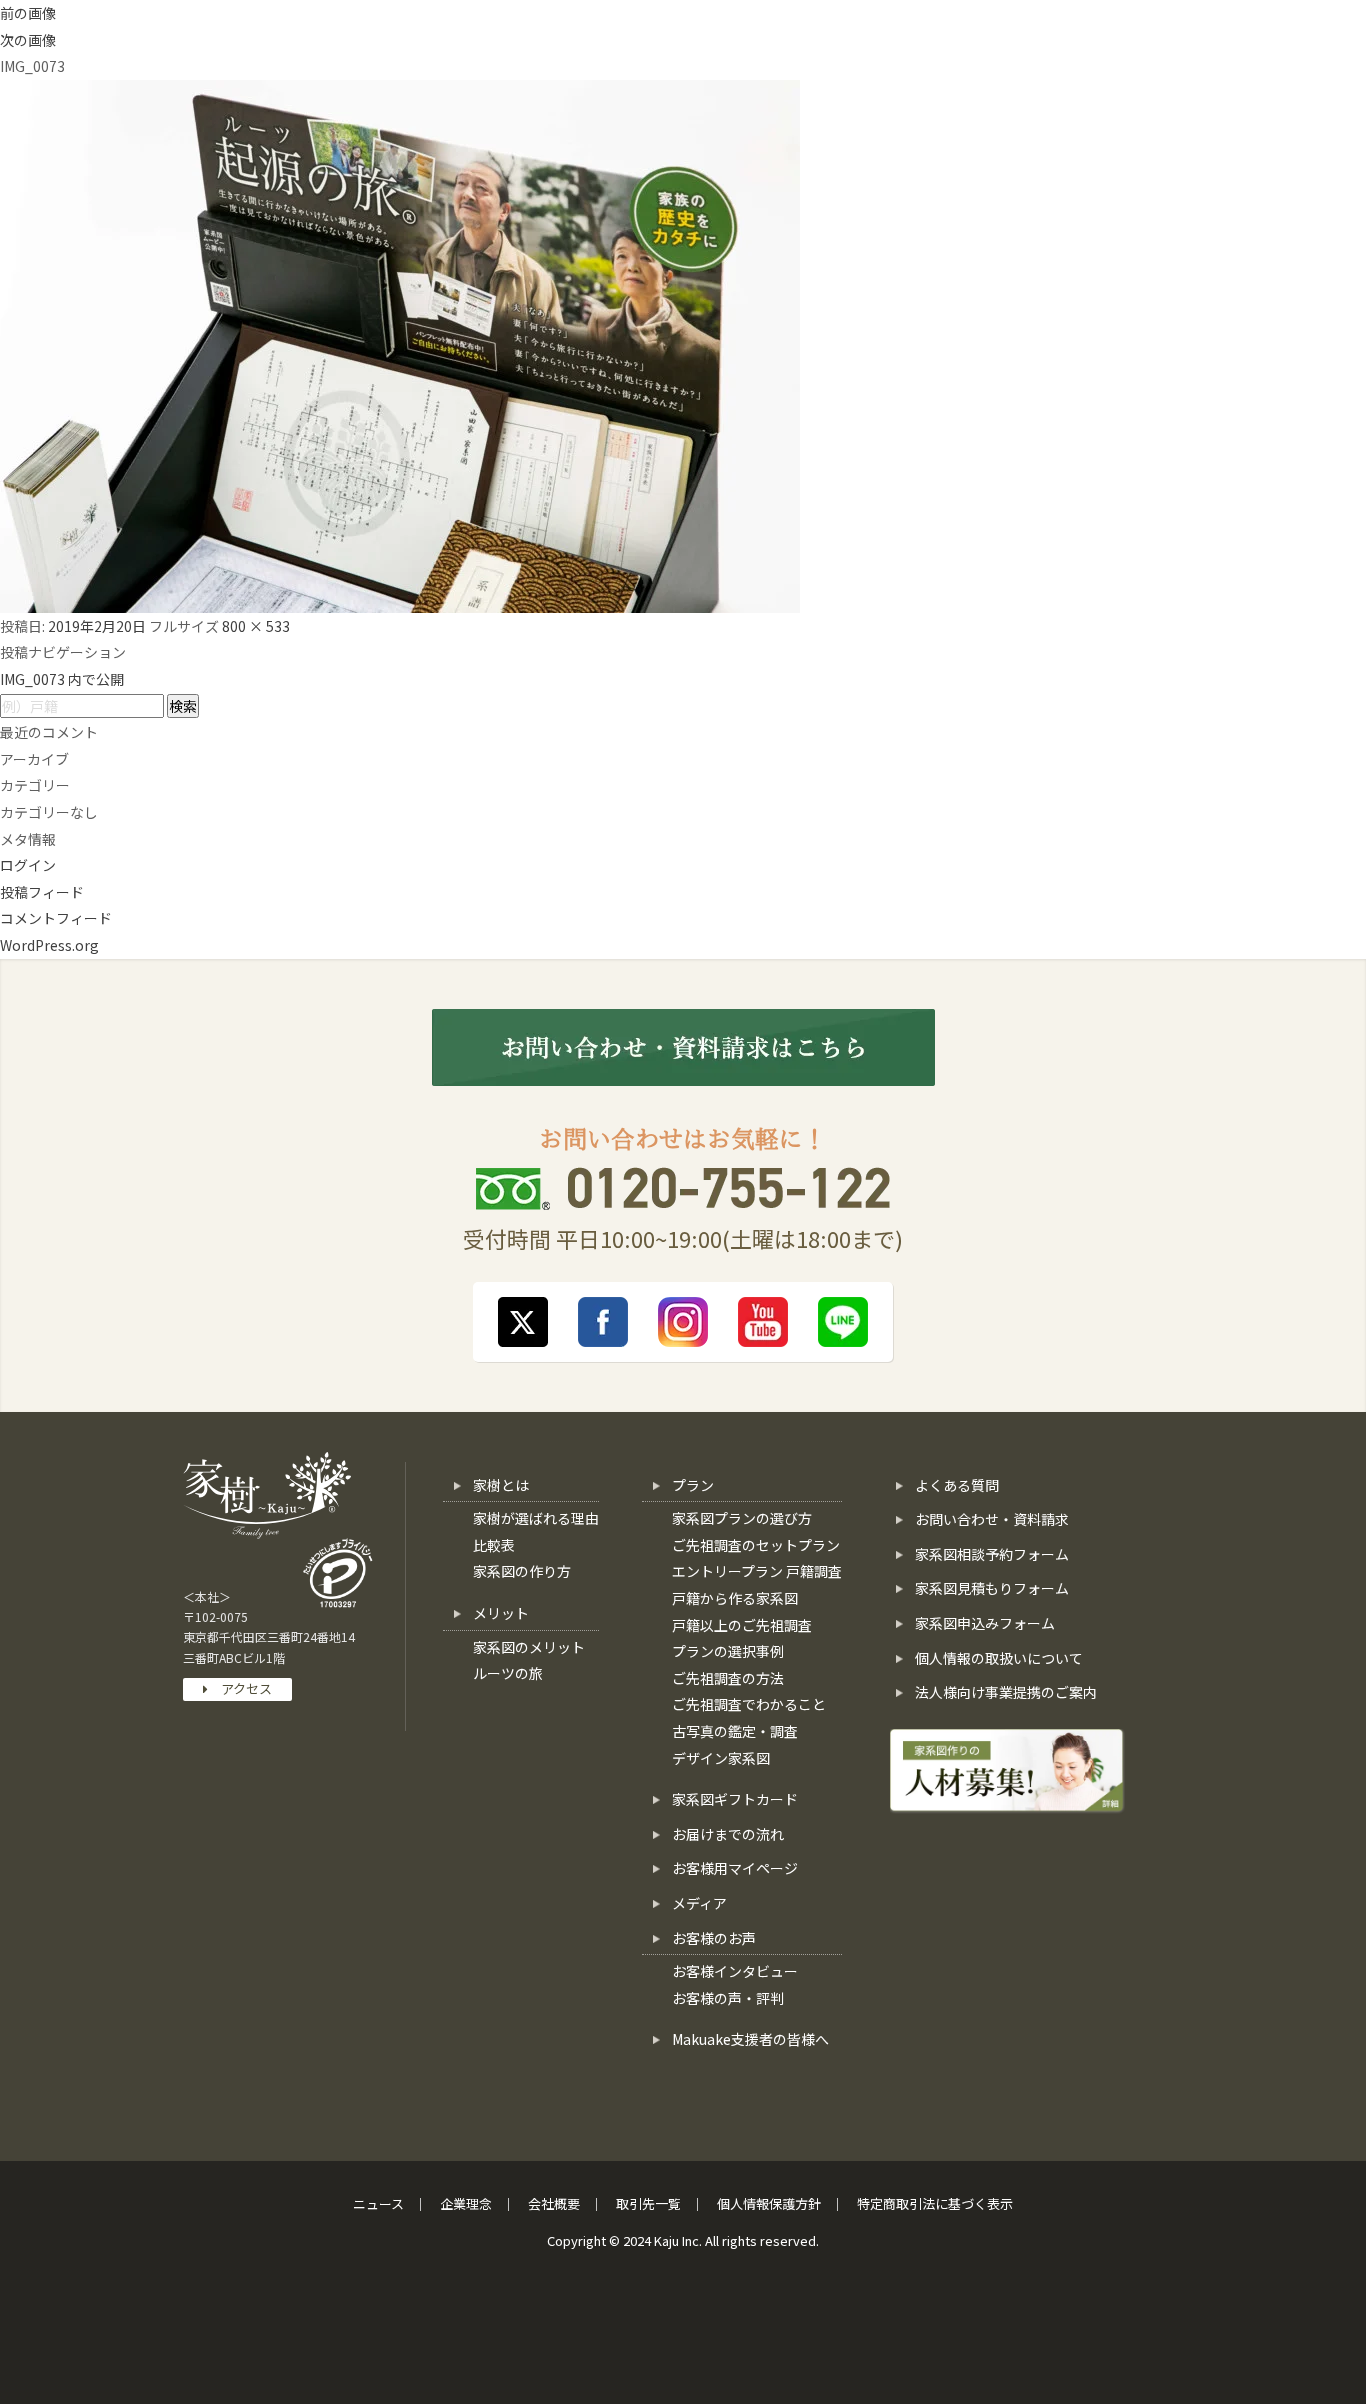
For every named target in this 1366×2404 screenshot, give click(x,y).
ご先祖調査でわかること (749, 1704)
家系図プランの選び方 (742, 1518)
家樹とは (501, 1485)
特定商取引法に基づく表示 (935, 2203)
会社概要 (554, 2203)
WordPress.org (49, 945)
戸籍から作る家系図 (735, 1598)
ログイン (28, 865)
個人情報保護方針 (769, 2203)
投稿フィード (42, 892)
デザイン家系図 (721, 1758)
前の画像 (28, 13)
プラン (693, 1485)
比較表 (494, 1545)
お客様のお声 (714, 1938)
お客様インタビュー (735, 1971)
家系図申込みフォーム (985, 1623)
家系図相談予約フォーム (992, 1554)
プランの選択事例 (728, 1651)
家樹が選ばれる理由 (536, 1518)
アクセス (240, 1688)
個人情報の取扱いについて (999, 1658)
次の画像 (28, 40)
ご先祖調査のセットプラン (756, 1545)
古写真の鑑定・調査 (735, 1731)
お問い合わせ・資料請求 (992, 1519)
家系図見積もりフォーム (992, 1588)
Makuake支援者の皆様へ (750, 2039)
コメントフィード (56, 918)
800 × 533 (256, 626)
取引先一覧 (648, 2203)
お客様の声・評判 (728, 1998)
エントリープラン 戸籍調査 (757, 1571)
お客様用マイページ (735, 1868)
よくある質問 (957, 1485)
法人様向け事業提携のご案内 (1006, 1692)
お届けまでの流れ (728, 1834)
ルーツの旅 (508, 1673)
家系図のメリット (529, 1647)
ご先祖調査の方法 (728, 1678)
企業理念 (466, 2203)
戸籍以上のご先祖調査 (742, 1625)
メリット (501, 1613)
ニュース (378, 2203)
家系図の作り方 (522, 1571)
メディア (699, 1903)
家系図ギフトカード (735, 1799)
